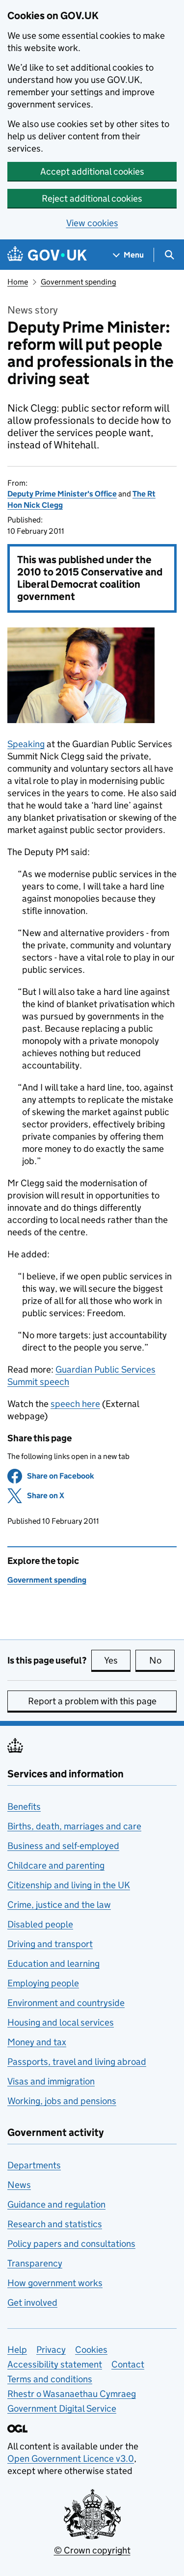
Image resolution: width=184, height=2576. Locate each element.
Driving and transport (50, 1944)
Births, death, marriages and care (74, 1826)
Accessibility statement (55, 2364)
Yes (117, 1660)
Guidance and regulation (56, 2204)
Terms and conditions (50, 2379)
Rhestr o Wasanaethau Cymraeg (72, 2394)
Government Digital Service (62, 2408)
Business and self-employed (63, 1846)
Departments (34, 2165)
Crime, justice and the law (59, 1905)
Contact (128, 2364)
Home (18, 282)
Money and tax (37, 2042)
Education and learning (53, 1964)
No (162, 1660)
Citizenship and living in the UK (69, 1885)
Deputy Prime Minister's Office (62, 494)
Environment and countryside (66, 2003)
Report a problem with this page (92, 1701)
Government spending (79, 282)
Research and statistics (55, 2224)
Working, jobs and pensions (62, 2101)
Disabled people (40, 1924)
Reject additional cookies (92, 198)
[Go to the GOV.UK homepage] (47, 255)
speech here (75, 1404)
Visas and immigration (51, 2081)
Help (17, 2350)
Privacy (51, 2350)
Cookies (91, 2350)
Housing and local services (61, 2022)
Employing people (43, 1983)
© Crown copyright (92, 2550)
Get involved (32, 2303)
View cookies (92, 223)
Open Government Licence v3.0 (71, 2459)
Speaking (26, 744)
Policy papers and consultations (71, 2244)
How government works (55, 2283)
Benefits (24, 1807)
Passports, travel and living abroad (77, 2062)
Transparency (35, 2263)
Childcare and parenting (56, 1865)
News (19, 2185)
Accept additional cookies (92, 171)
